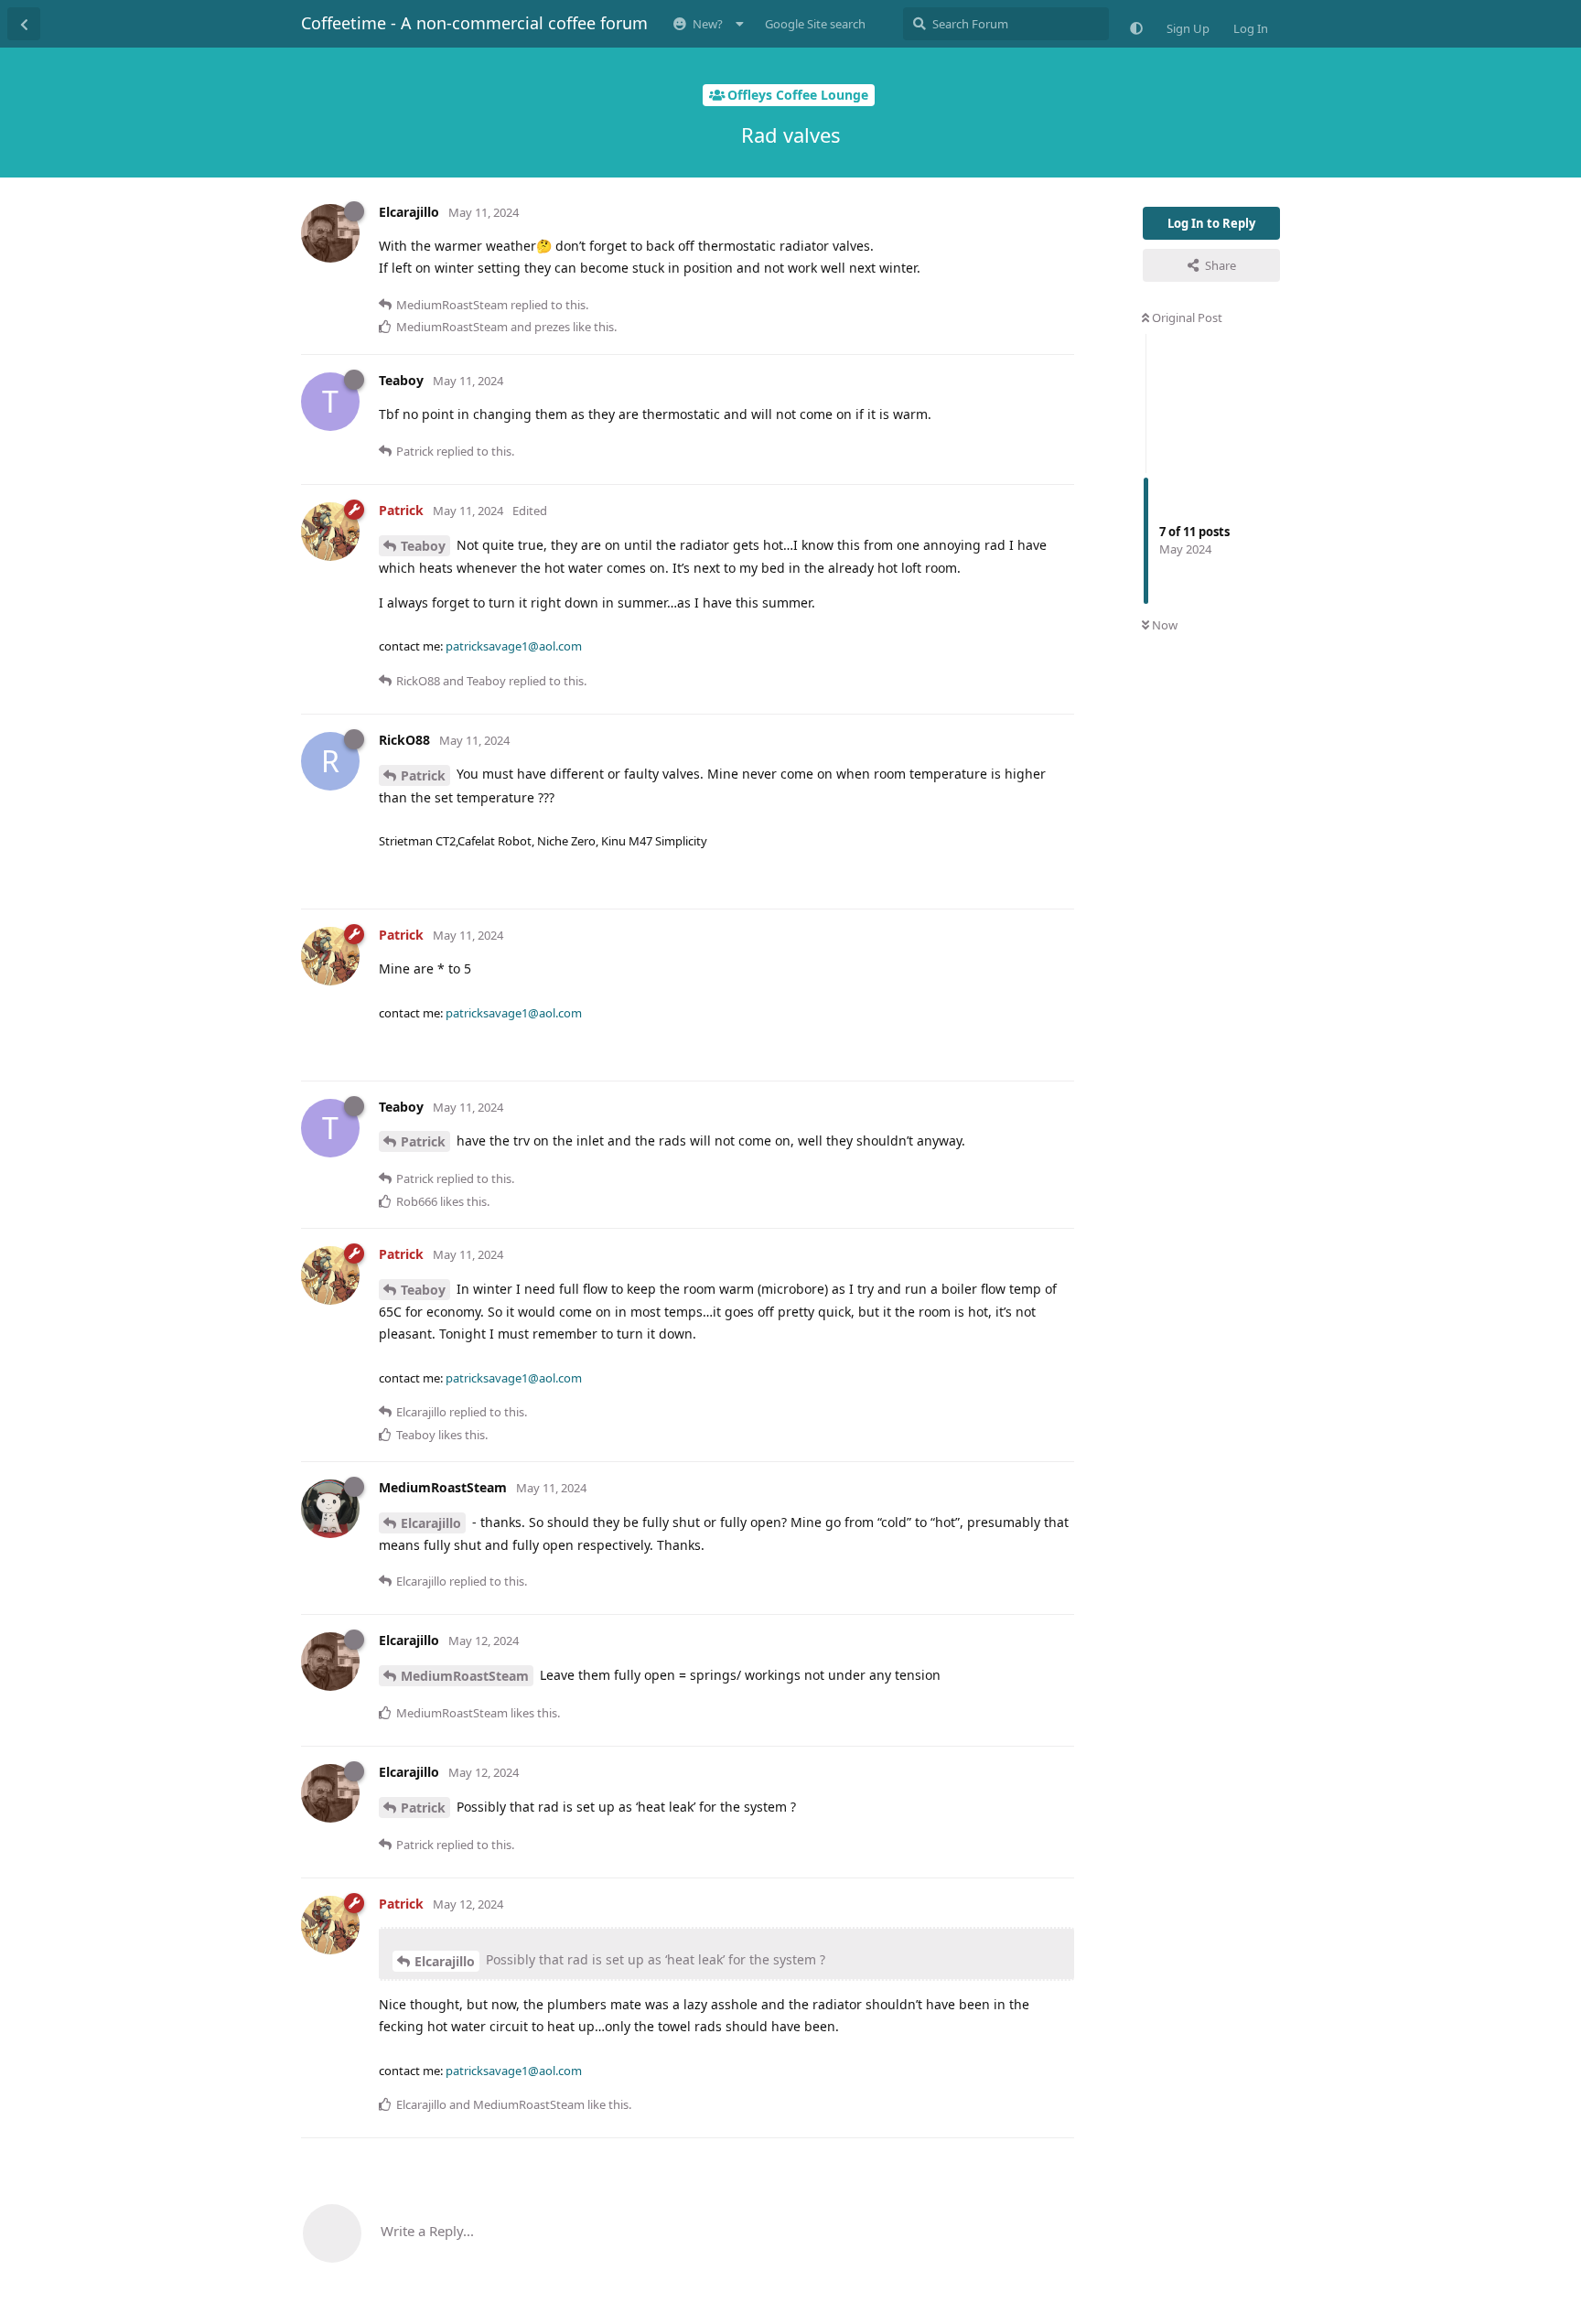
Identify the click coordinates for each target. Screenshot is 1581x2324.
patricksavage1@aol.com (514, 646)
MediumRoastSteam (465, 1676)
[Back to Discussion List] (24, 24)
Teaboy (423, 546)
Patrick (423, 775)
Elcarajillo (431, 1523)
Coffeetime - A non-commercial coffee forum (474, 23)
